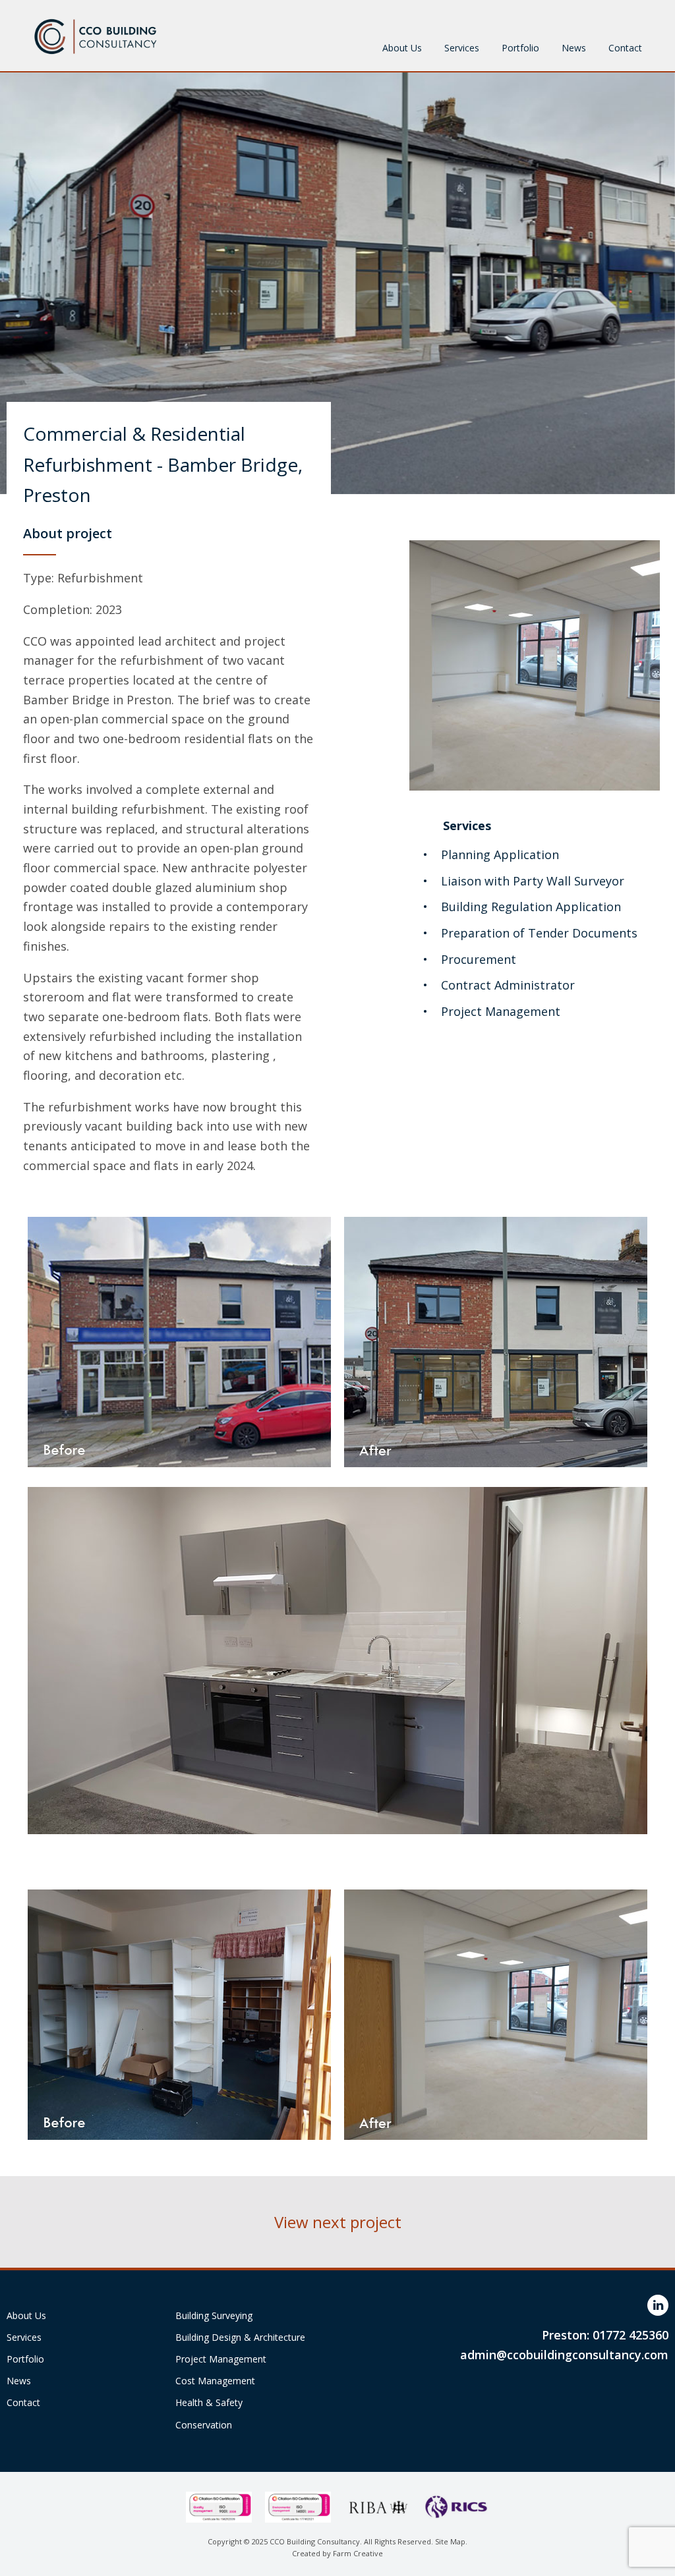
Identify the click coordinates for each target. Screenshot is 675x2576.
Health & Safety (209, 2402)
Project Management (221, 2359)
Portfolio (520, 48)
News (574, 48)
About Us (402, 48)
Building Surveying (214, 2315)
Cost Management (215, 2381)
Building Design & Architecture (240, 2337)
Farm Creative (358, 2553)
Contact (625, 48)
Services (462, 48)
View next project (338, 2222)
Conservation (204, 2425)
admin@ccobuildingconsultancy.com (564, 2355)
